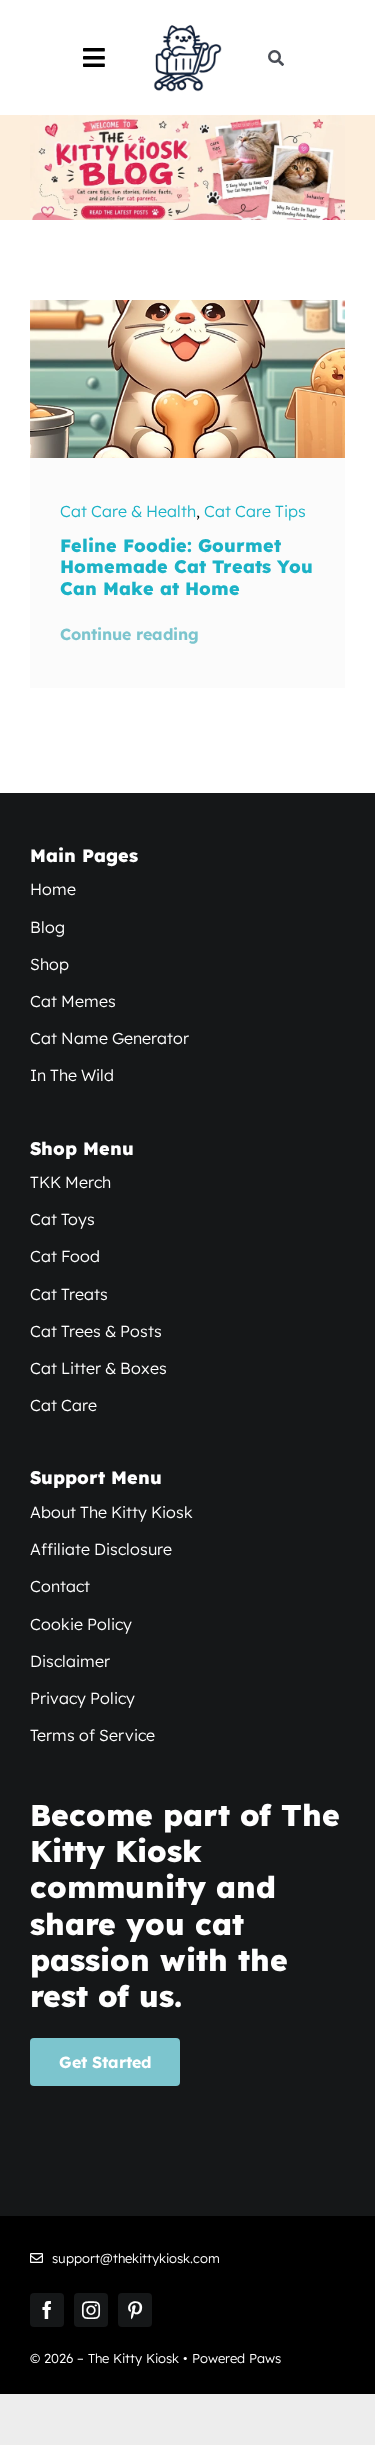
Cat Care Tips (255, 511)
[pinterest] (135, 2310)
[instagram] (91, 2310)
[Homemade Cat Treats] (187, 308)
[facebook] (47, 2310)
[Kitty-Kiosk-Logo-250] (187, 28)
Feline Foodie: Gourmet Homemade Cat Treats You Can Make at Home (186, 567)
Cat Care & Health (128, 511)
